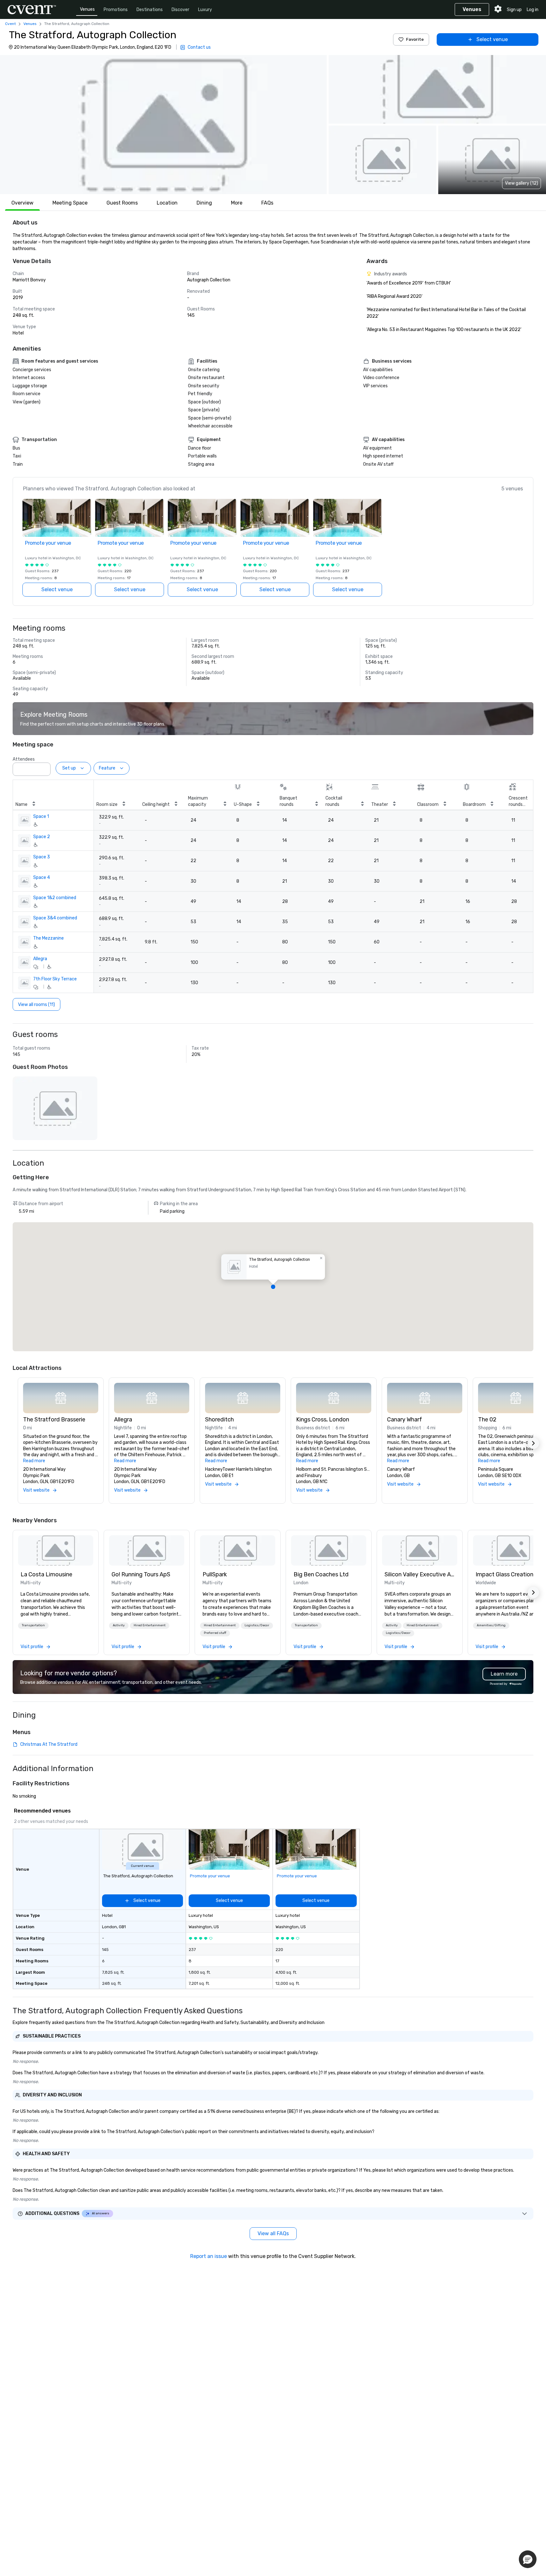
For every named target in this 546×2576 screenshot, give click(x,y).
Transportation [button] (33, 1625)
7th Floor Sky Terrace (55, 979)
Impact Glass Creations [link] (506, 1574)
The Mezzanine (49, 938)
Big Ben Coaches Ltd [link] (321, 1574)
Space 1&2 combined (55, 898)
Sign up (514, 10)
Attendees (24, 759)
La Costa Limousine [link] (46, 1574)
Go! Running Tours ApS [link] (141, 1574)
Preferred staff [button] (215, 1633)
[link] (56, 1550)
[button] (163, 125)
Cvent (10, 24)
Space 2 (42, 837)
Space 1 (41, 816)
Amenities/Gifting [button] (491, 1625)
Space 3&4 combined (55, 918)
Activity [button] (119, 1625)
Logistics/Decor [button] (257, 1625)
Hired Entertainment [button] (150, 1625)
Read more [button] (34, 1461)
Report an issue (209, 2256)
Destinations (150, 10)
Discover (180, 10)
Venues (87, 9)
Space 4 (42, 877)
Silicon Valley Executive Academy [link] (420, 1574)
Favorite (415, 39)
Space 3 (42, 857)
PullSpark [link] (215, 1574)
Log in (533, 10)
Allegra (40, 959)
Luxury (205, 10)
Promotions (116, 10)
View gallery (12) (522, 183)
